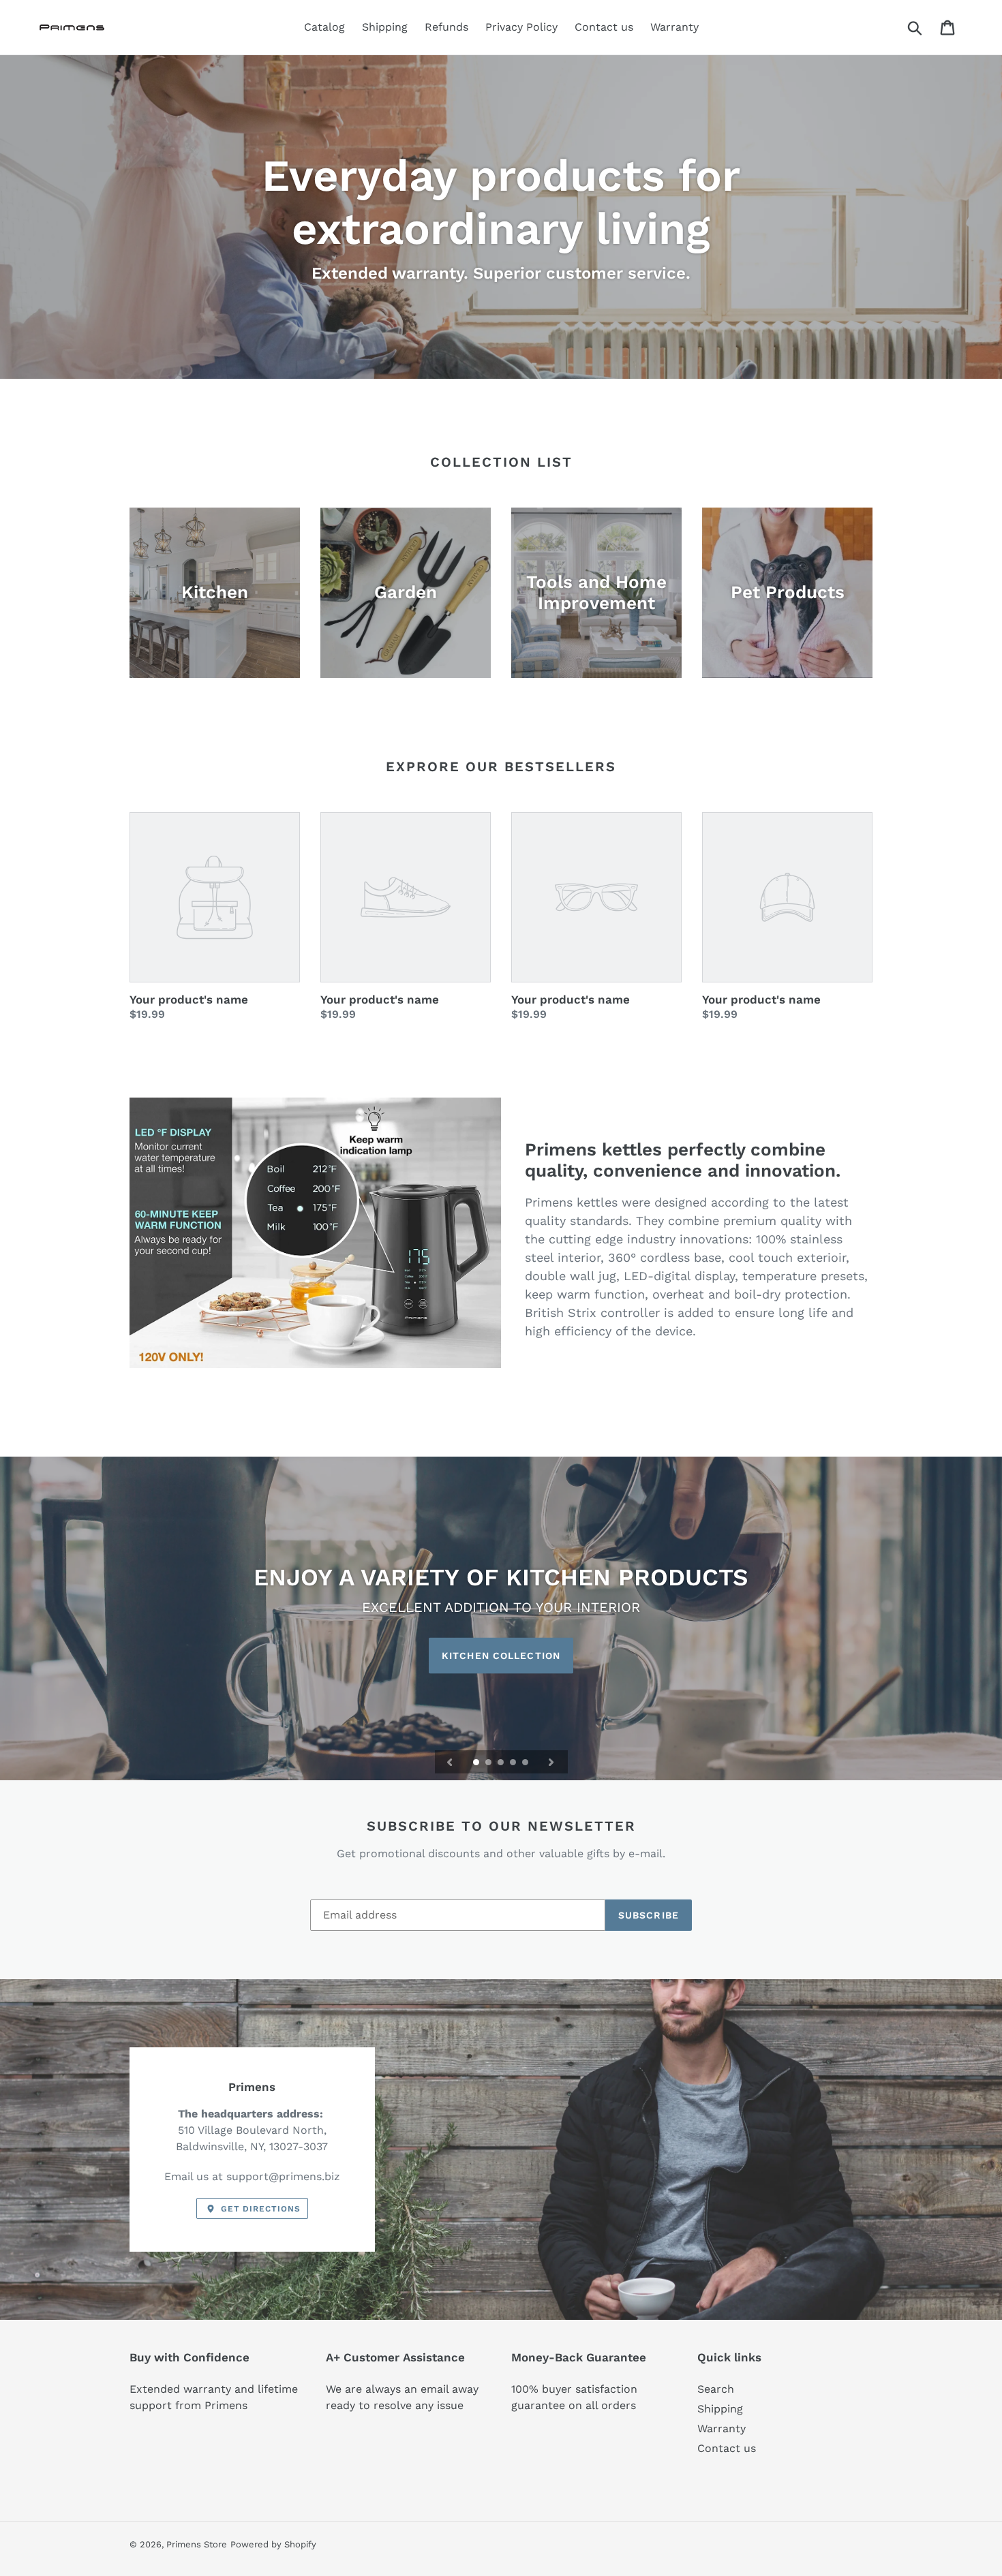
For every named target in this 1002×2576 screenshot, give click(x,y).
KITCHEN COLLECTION (501, 1656)
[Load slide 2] (489, 1763)
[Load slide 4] (514, 1763)
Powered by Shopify (273, 2544)
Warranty (722, 2428)
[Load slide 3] (502, 1763)
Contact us (727, 2448)
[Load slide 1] (477, 1763)
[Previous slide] (450, 1762)
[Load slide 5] (526, 1763)
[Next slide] (551, 1762)
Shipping (720, 2409)
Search (716, 2389)
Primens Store (197, 2544)
